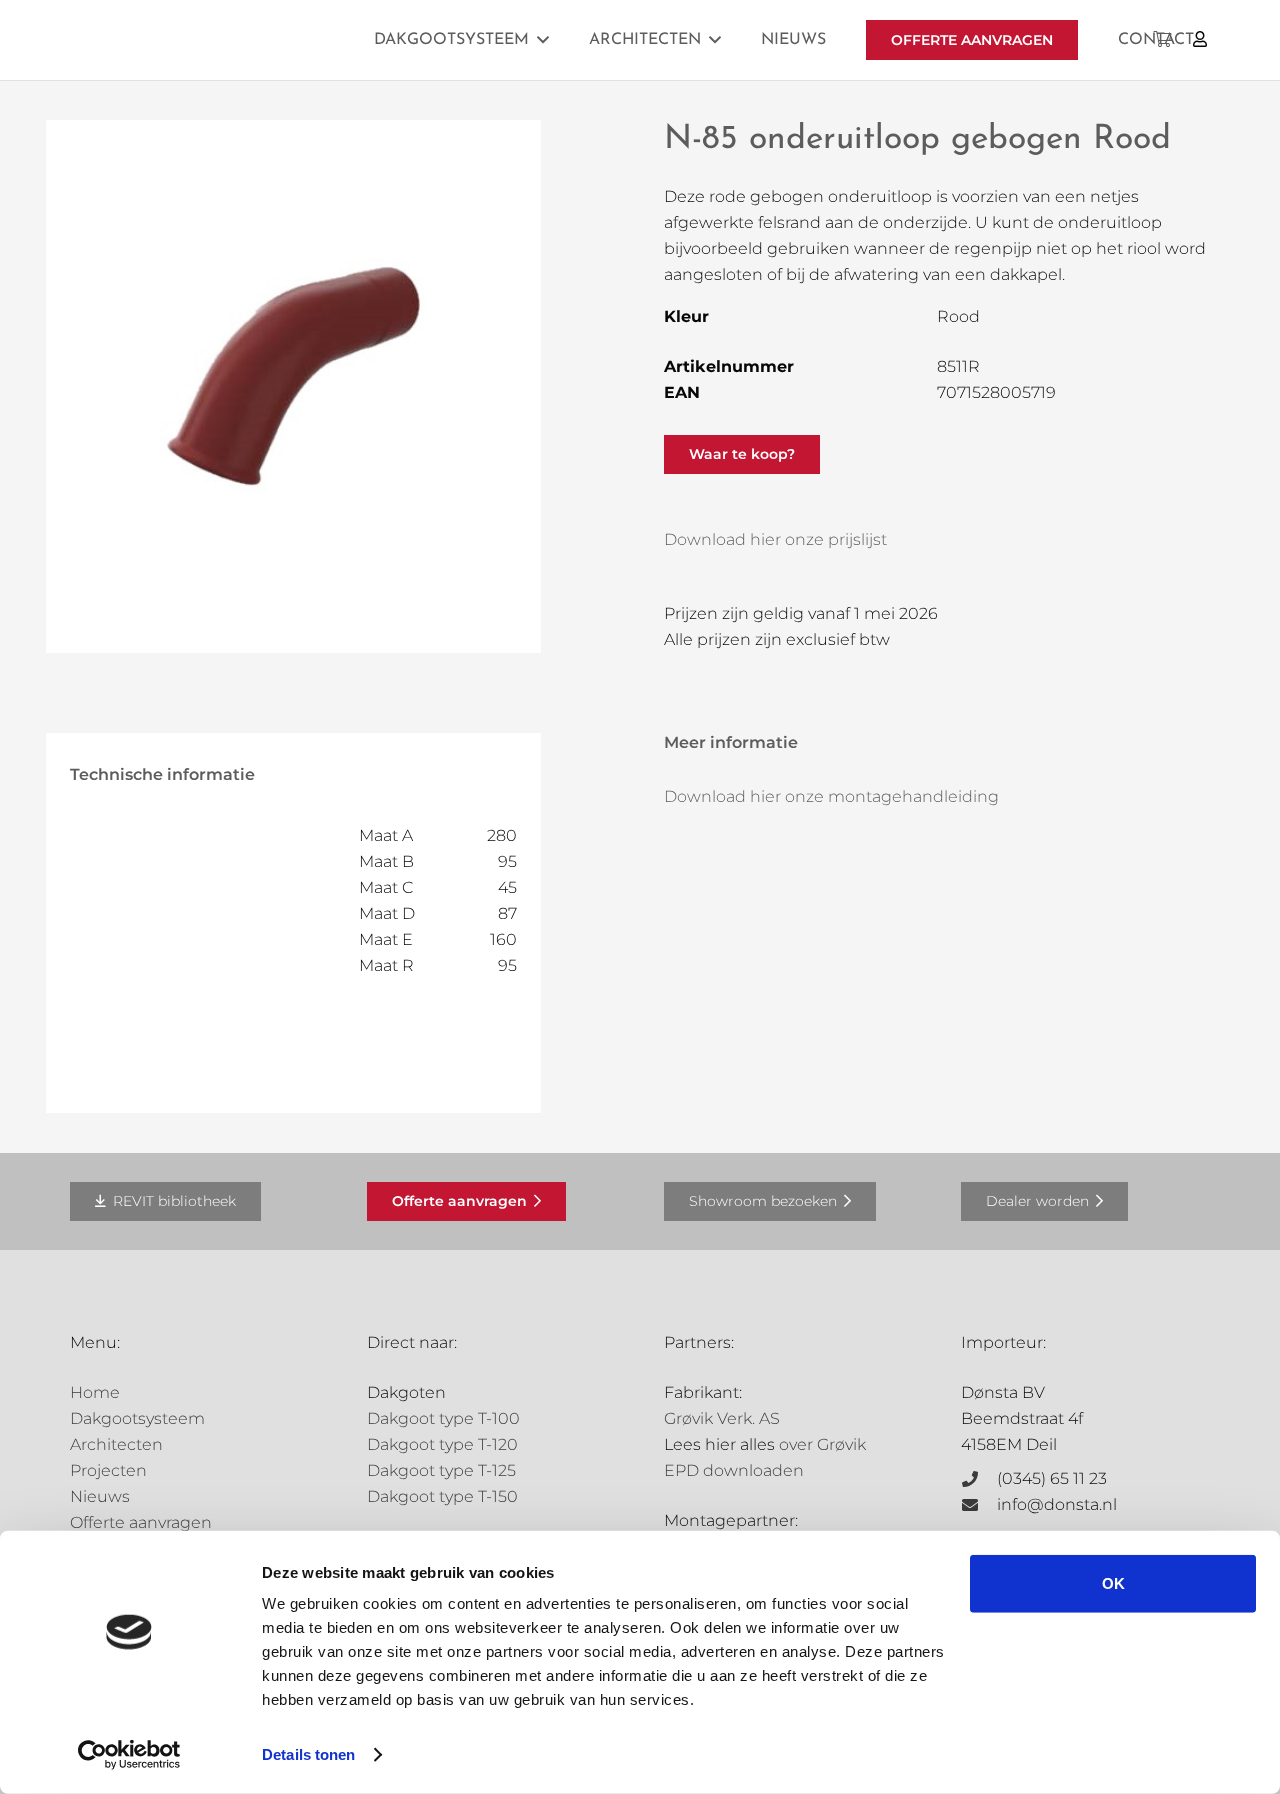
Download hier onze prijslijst (775, 539)
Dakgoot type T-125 (441, 1470)
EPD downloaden (734, 1470)
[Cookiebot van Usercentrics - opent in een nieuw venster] (129, 1755)
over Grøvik (822, 1444)
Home (95, 1392)
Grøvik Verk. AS (722, 1418)
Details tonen (308, 1754)
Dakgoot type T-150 (442, 1496)
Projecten (108, 1470)
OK (1113, 1583)
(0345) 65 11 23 (1052, 1478)
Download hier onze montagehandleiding (831, 796)
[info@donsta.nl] (979, 1505)
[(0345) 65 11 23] (979, 1479)
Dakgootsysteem (137, 1418)
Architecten (116, 1444)
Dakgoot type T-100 (443, 1418)
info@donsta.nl (1057, 1504)
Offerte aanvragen (141, 1522)
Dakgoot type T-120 (442, 1444)
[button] (543, 39)
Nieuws (100, 1496)
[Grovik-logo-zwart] (273, 40)
